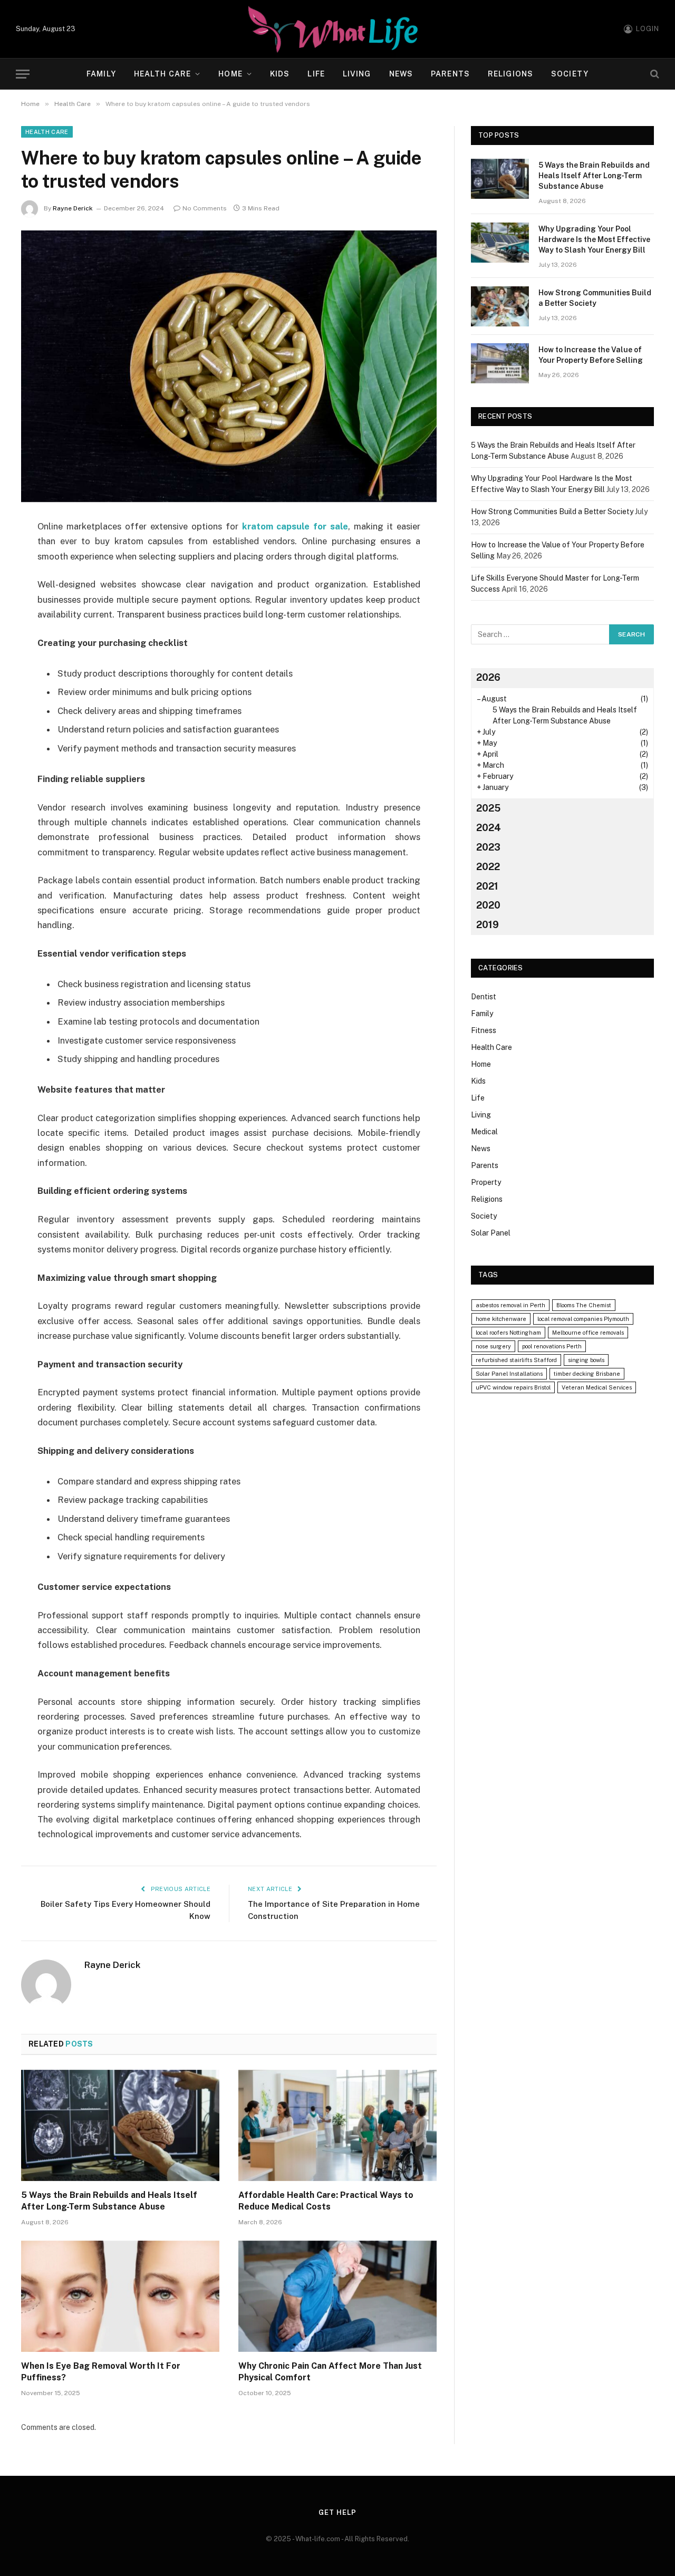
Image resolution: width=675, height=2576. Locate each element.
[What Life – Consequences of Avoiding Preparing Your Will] (337, 29)
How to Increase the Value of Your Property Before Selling (591, 355)
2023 (488, 847)
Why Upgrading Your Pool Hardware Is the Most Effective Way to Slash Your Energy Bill (594, 239)
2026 (488, 677)
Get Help (337, 2512)
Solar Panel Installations (509, 1374)
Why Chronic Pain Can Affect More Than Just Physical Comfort (330, 2372)
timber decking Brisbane (587, 1374)
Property (486, 1182)
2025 (488, 808)
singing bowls (586, 1360)
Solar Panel (491, 1233)
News (401, 74)
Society (570, 74)
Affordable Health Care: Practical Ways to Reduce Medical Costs (326, 2201)
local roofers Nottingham (508, 1333)
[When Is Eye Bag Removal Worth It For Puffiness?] (120, 2297)
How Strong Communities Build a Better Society (595, 298)
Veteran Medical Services (597, 1387)
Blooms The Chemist (584, 1305)
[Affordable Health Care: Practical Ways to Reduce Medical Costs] (337, 2126)
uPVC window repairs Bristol (513, 1387)
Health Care (162, 74)
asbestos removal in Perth (510, 1305)
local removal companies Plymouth (583, 1319)
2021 (487, 886)
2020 (488, 905)
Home (230, 74)
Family (101, 74)
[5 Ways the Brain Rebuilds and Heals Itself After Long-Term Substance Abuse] (120, 2126)
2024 (489, 828)
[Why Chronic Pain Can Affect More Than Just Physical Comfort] (337, 2297)
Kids (280, 74)
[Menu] (23, 74)
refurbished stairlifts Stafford (516, 1360)
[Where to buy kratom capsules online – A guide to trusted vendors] (229, 366)
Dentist (484, 997)
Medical (484, 1132)
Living (357, 74)
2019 (488, 925)
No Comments (205, 208)
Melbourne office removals (588, 1333)
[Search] (654, 74)
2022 (488, 867)
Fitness (484, 1030)
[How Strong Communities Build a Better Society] (500, 306)
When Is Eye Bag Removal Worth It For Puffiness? (101, 2372)
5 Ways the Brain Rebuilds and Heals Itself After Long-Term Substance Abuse (109, 2201)
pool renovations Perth (552, 1346)
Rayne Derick (73, 208)
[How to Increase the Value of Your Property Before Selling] (500, 363)
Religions (510, 74)
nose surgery (493, 1346)
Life (316, 74)
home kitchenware (501, 1319)
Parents (450, 74)
